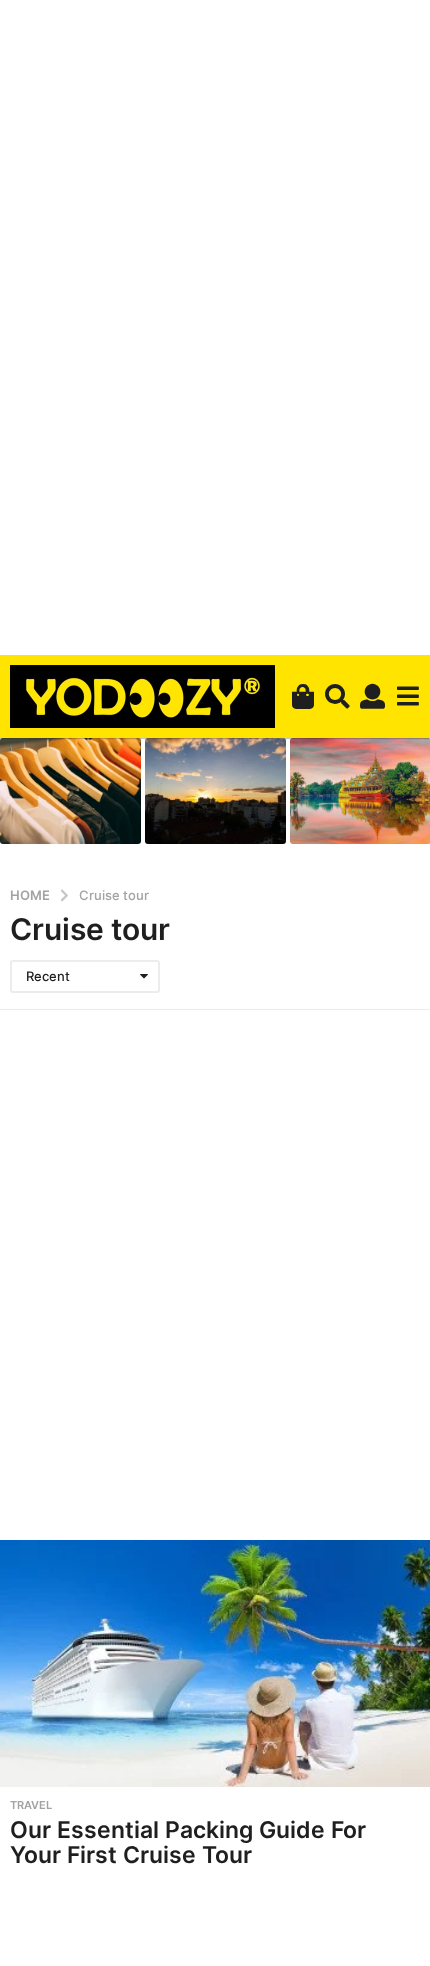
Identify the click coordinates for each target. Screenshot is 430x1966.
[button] (337, 696)
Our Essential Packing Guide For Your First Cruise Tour (188, 1842)
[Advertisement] (215, 324)
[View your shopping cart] (302, 696)
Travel (31, 1805)
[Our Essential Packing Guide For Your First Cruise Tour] (215, 1663)
